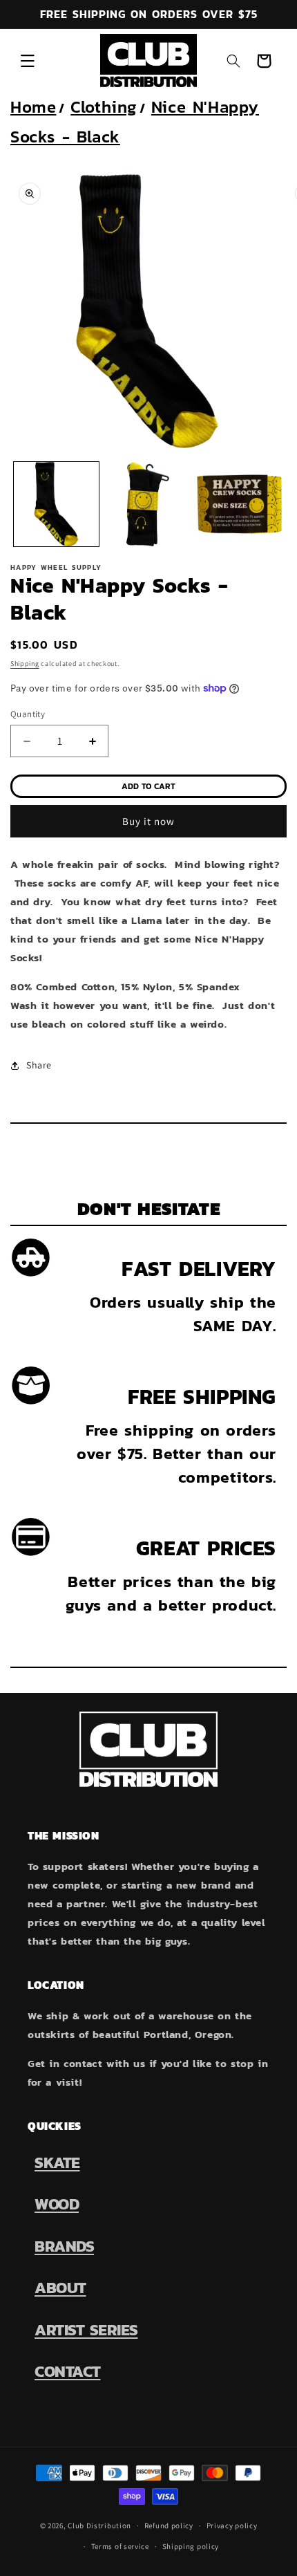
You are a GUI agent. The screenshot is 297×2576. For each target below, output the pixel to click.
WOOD (57, 2204)
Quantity (28, 714)
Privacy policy (232, 2526)
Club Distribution (99, 2526)
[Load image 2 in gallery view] (148, 504)
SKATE (57, 2162)
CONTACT (68, 2371)
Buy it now (148, 821)
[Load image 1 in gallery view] (56, 504)
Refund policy (169, 2526)
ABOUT (60, 2288)
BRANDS (64, 2246)
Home (33, 107)
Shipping (25, 664)
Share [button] (39, 1065)
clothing (104, 107)
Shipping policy (191, 2546)
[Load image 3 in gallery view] (239, 504)
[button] (28, 61)
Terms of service (120, 2546)
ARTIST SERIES (86, 2330)
